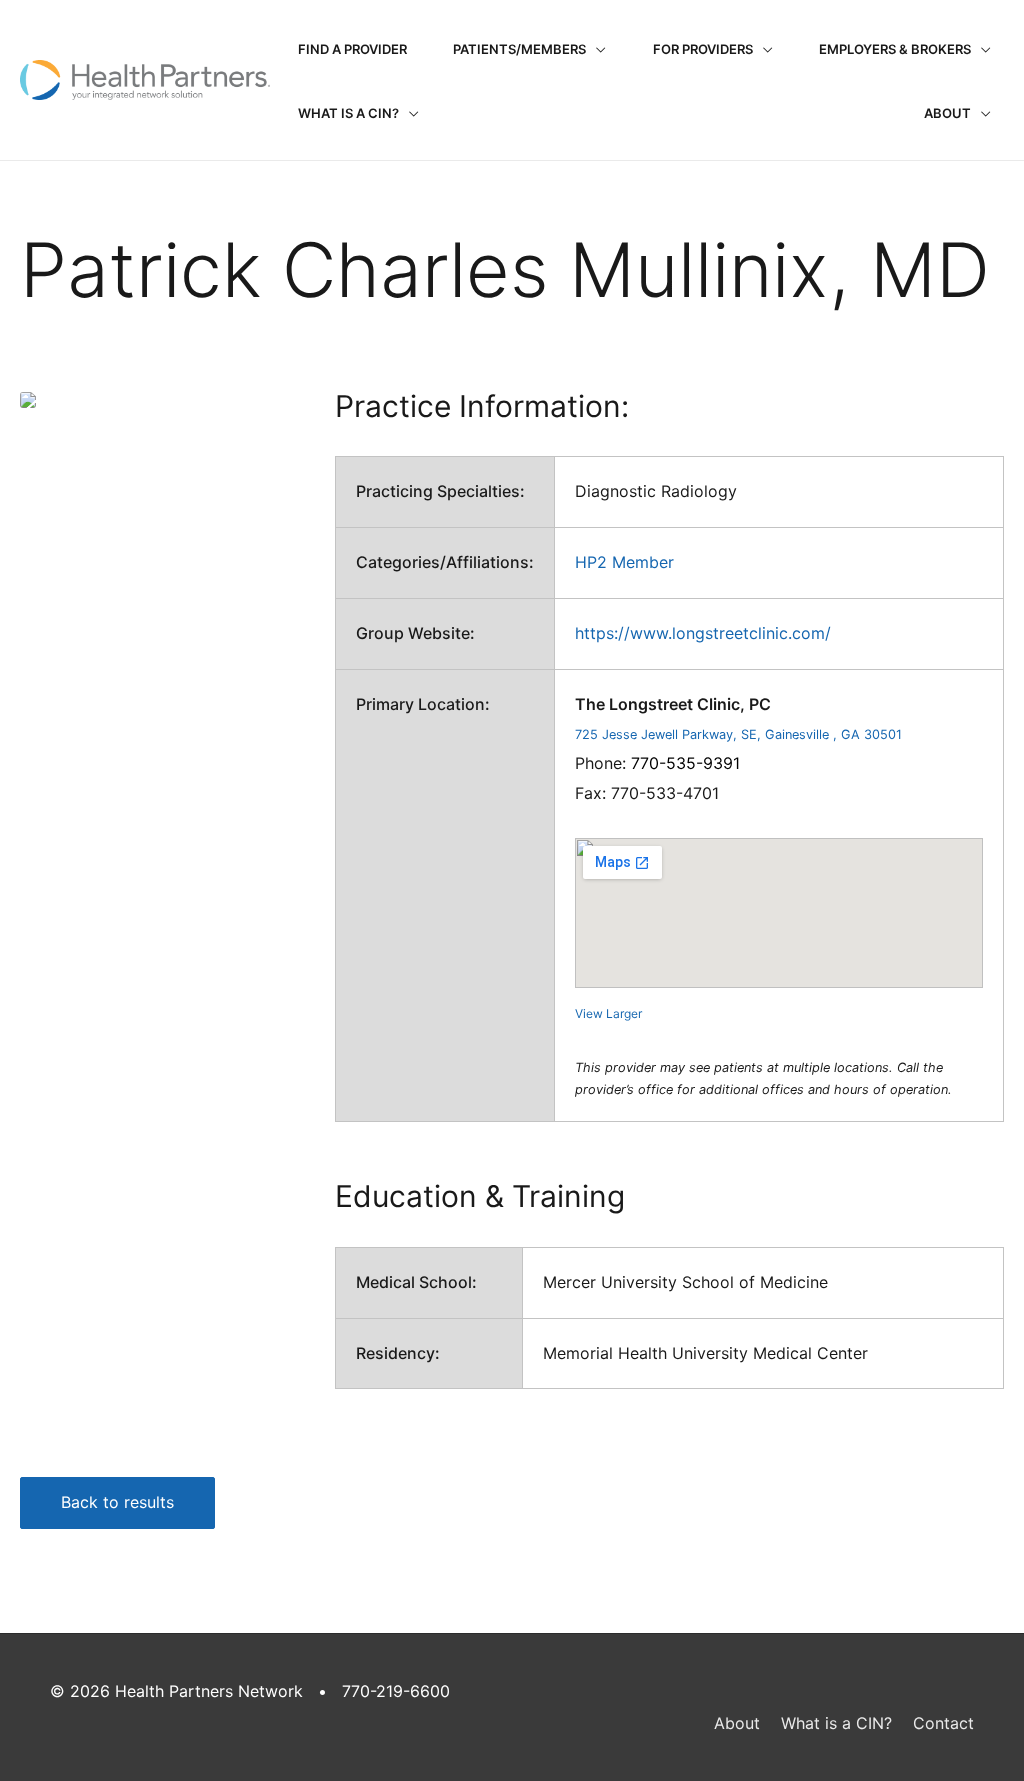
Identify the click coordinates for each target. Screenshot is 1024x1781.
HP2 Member (624, 562)
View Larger (608, 1013)
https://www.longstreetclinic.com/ (703, 633)
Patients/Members (519, 49)
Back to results (117, 1502)
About (947, 113)
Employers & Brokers (895, 49)
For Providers (703, 49)
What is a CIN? (348, 113)
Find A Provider (352, 49)
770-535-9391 (685, 763)
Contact (943, 1723)
